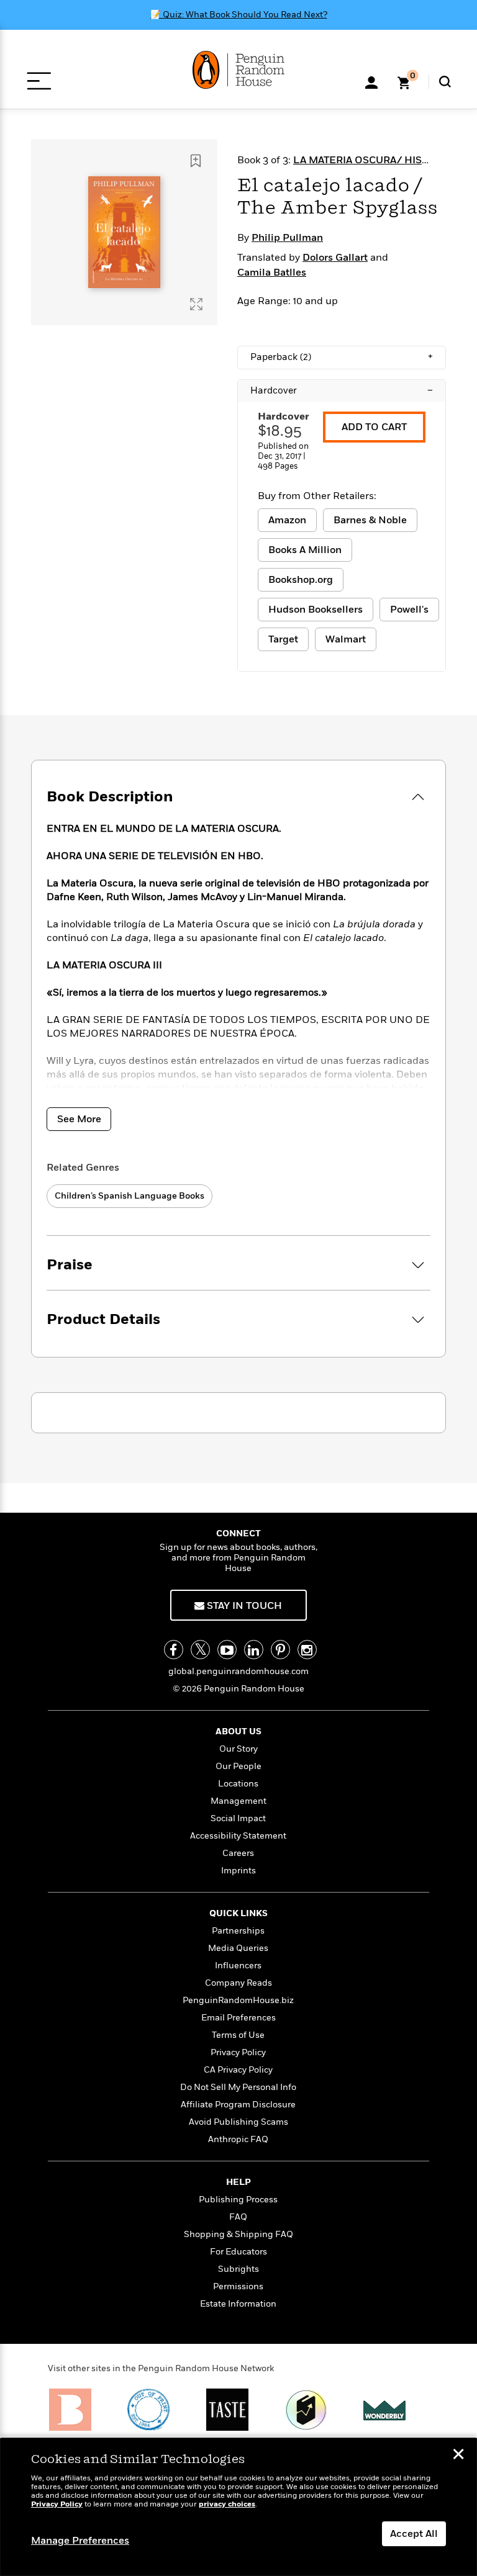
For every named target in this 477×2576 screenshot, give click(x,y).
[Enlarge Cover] (196, 304)
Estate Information (238, 2304)
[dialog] (238, 2507)
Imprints (238, 1871)
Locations (238, 1784)
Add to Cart (374, 427)
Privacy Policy (238, 2052)
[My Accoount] (371, 81)
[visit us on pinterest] (280, 1650)
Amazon (287, 520)
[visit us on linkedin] (254, 1650)
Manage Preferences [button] (80, 2541)
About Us (238, 1732)
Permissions (238, 2286)
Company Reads (238, 1983)
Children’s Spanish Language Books (129, 1196)
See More (79, 1119)
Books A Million (305, 550)
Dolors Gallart (335, 258)
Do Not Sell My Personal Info (238, 2087)
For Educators (238, 2252)
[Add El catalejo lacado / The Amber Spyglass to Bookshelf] (196, 161)
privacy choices (227, 2504)
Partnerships (238, 1931)
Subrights (238, 2269)
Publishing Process (238, 2200)
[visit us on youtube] (227, 1650)
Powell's (409, 610)
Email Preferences (238, 2018)
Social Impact (238, 1818)
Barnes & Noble (370, 520)
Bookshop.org (301, 580)
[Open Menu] (39, 81)
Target (283, 639)
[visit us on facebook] (174, 1650)
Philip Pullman (287, 238)
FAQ (238, 2217)
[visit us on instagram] (307, 1650)
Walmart (346, 639)
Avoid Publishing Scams (238, 2122)
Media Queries (238, 1948)
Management (238, 1801)
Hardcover (342, 390)
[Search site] (445, 82)
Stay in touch (243, 1606)
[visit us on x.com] (200, 1650)
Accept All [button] (414, 2534)
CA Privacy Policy (238, 2070)
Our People (238, 1766)
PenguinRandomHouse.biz (238, 2000)
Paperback (342, 357)
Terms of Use (238, 2035)
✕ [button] (458, 2456)
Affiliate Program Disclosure (238, 2105)
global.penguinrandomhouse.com (238, 1671)
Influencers (238, 1966)
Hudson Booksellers (316, 610)
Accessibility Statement (238, 1836)
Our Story (238, 1749)
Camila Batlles (272, 272)
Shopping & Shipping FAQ (238, 2234)
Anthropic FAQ (238, 2139)
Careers (238, 1853)
